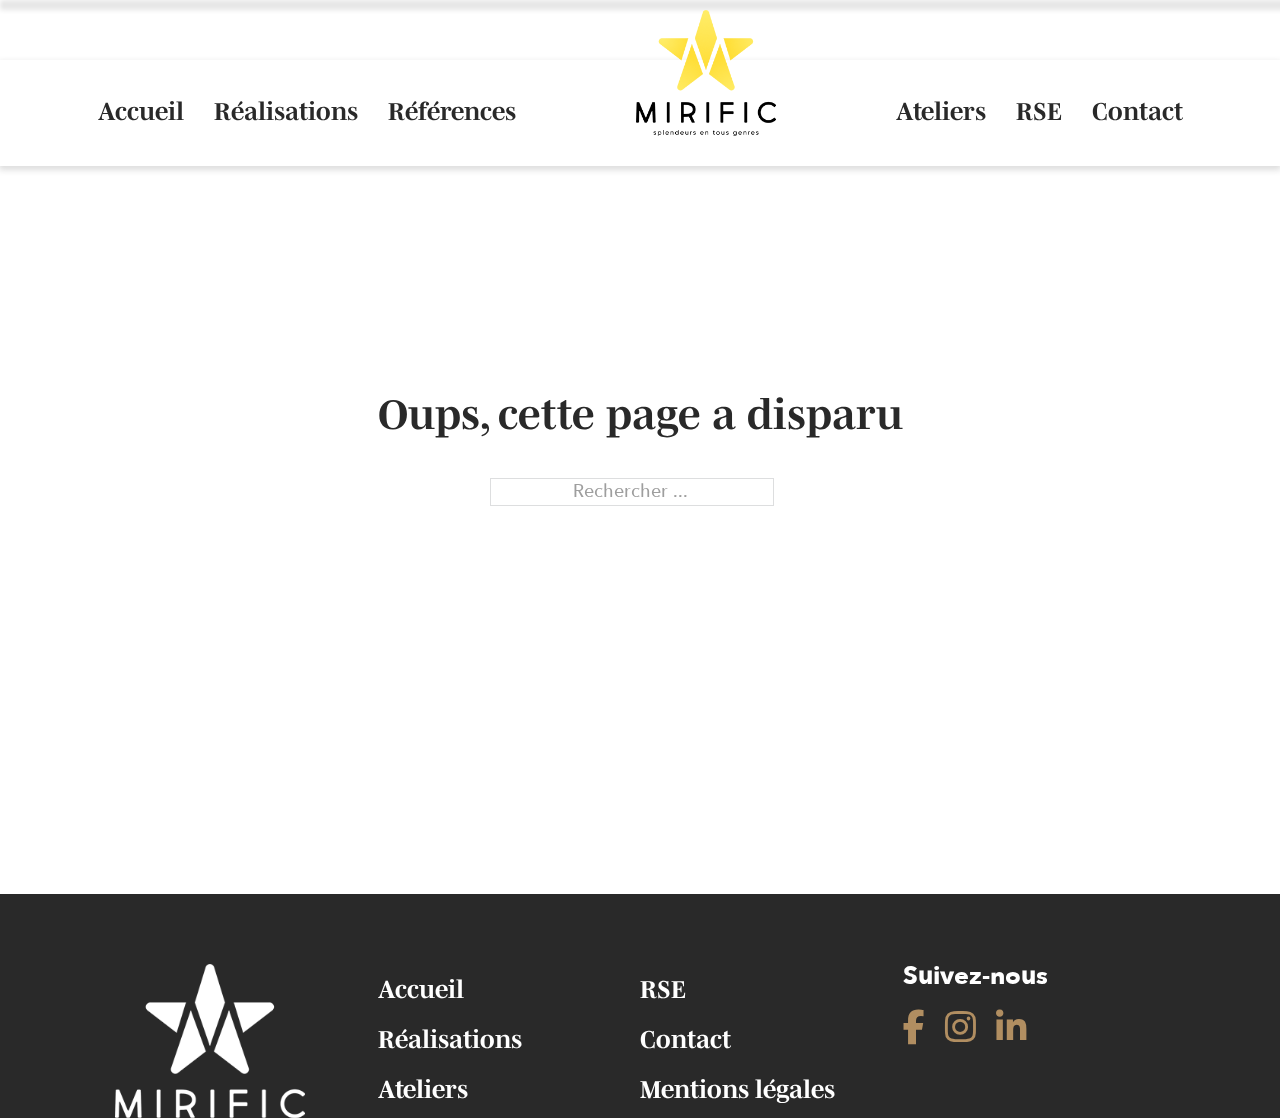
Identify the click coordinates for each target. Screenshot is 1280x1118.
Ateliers (941, 112)
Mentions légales (737, 1089)
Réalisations (286, 112)
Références (452, 112)
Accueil (141, 112)
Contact (1137, 112)
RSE (1039, 112)
